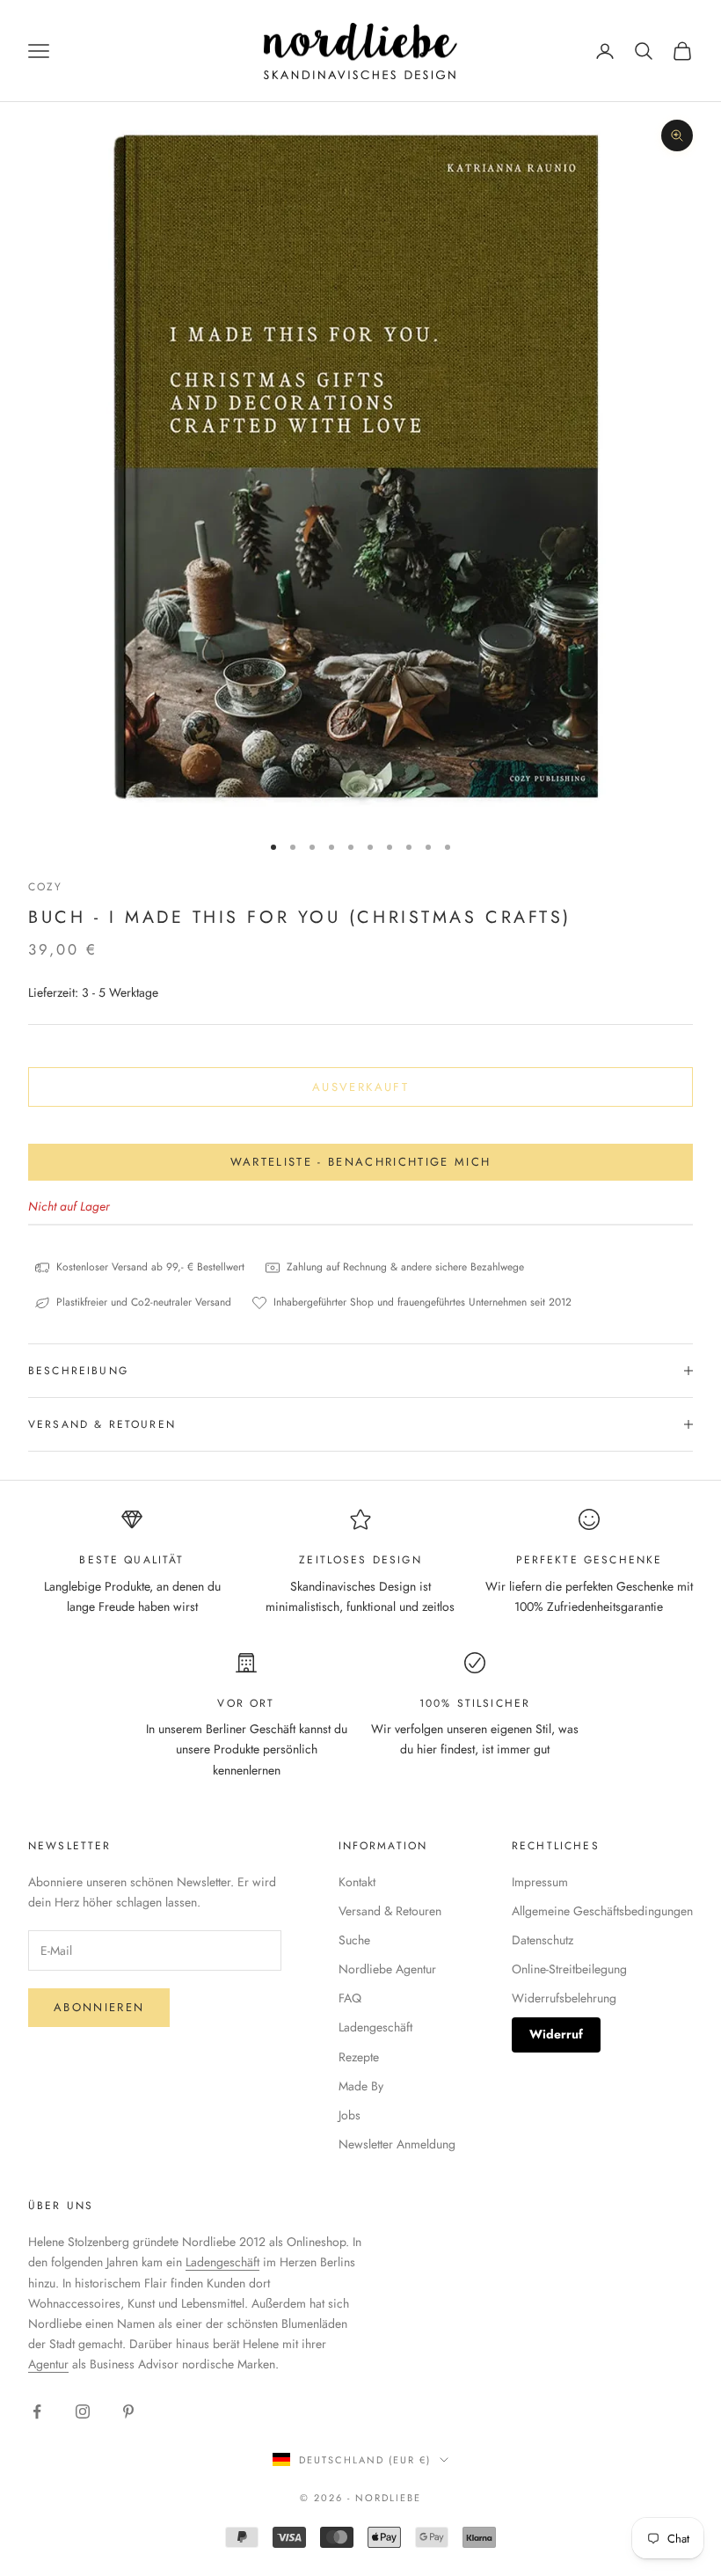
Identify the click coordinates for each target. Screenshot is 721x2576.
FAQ (350, 1998)
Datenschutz (543, 1940)
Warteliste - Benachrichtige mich (361, 1162)
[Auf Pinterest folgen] (128, 2411)
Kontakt (357, 1882)
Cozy (46, 887)
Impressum (540, 1882)
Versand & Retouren (390, 1911)
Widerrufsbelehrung (564, 1998)
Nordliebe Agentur (387, 1969)
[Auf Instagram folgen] (83, 2411)
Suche (354, 1940)
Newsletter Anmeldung (397, 2144)
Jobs (350, 2115)
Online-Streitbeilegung (569, 1969)
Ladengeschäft (375, 2027)
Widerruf (556, 2034)
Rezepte (359, 2057)
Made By (361, 2086)
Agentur (48, 2364)
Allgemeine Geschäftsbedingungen (602, 1911)
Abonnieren (99, 2007)
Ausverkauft (360, 1087)
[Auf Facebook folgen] (37, 2411)
